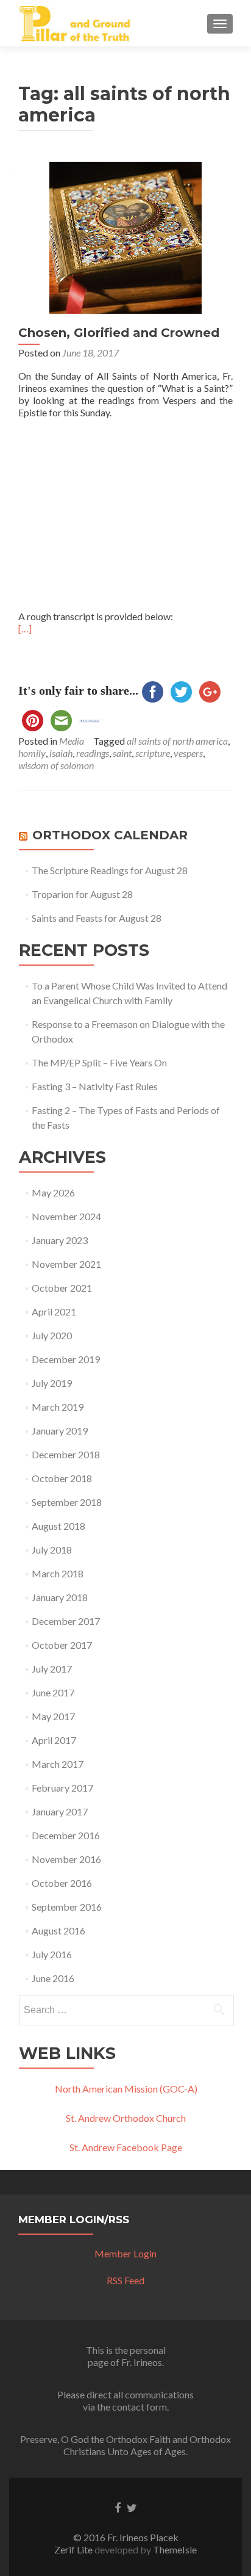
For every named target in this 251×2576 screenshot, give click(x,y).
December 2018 (66, 1454)
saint (122, 753)
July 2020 (52, 1335)
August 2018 (58, 1526)
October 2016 (62, 1883)
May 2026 (53, 1192)
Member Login (125, 2253)
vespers (188, 753)
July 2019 (52, 1383)
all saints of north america (177, 741)
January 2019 (60, 1431)
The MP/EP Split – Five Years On (99, 1062)
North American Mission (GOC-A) (126, 2089)
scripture (153, 753)
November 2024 (66, 1216)
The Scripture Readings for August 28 (110, 870)
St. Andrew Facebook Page (126, 2147)
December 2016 (66, 1835)
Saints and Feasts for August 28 (97, 918)
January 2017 (60, 1811)
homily (32, 753)
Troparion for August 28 (82, 894)
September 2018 (67, 1502)
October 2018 (62, 1478)
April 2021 (54, 1312)
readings (93, 753)
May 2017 (53, 1716)
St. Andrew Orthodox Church (126, 2118)
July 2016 (52, 1954)
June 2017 (53, 1692)
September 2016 (67, 1907)
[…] (25, 628)
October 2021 (62, 1288)
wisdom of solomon (56, 765)
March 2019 (58, 1407)
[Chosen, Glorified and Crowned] (125, 237)
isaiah (61, 753)
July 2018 (52, 1550)
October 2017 (62, 1645)
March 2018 (58, 1573)
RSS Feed (125, 2280)
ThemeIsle (175, 2549)
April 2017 (54, 1740)
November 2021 (66, 1264)
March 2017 (58, 1764)
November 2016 (66, 1859)
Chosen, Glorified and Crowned (119, 333)
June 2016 (53, 1978)
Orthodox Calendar (110, 835)
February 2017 (62, 1788)
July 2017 (52, 1669)
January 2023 (60, 1240)
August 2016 (58, 1930)
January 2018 (60, 1597)
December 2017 (66, 1621)
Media (72, 741)
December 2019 (66, 1359)
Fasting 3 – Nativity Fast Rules (95, 1086)
